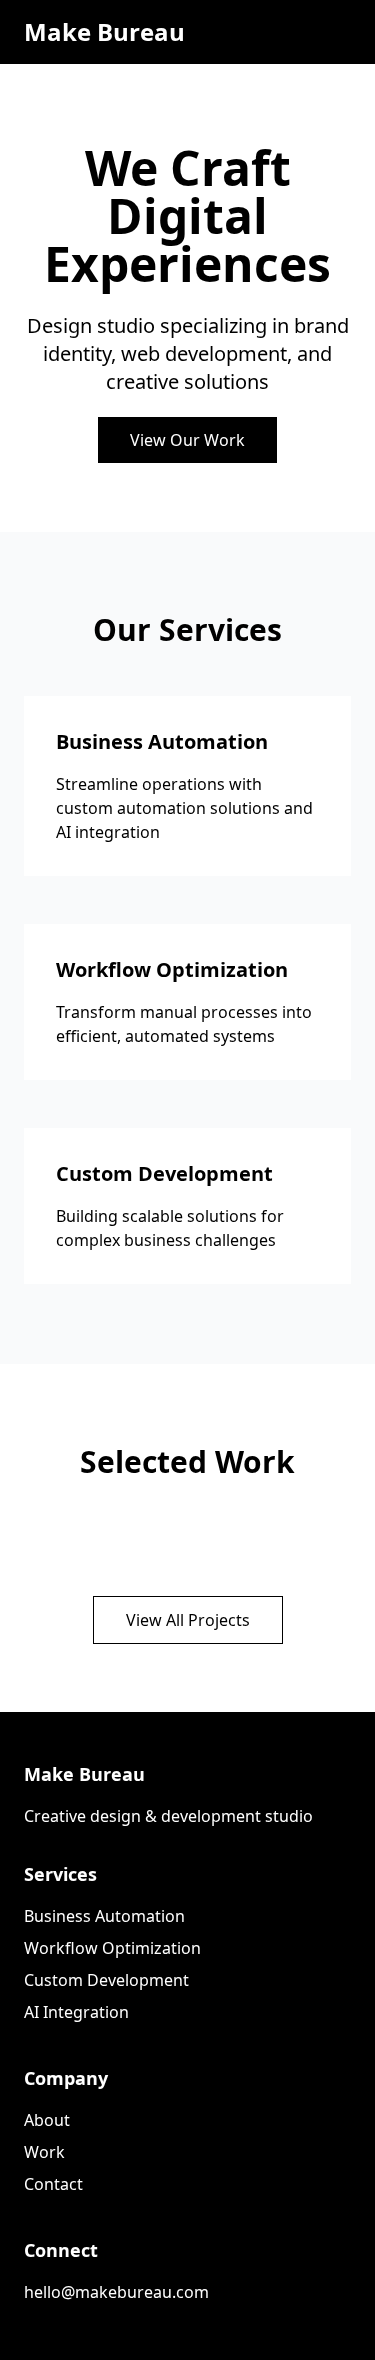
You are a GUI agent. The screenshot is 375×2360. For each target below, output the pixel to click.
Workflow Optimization (112, 1948)
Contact (53, 2184)
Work (44, 2152)
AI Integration (76, 2012)
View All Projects (188, 1620)
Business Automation (104, 1916)
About (47, 2120)
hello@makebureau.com (116, 2292)
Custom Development (106, 1980)
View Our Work (187, 440)
